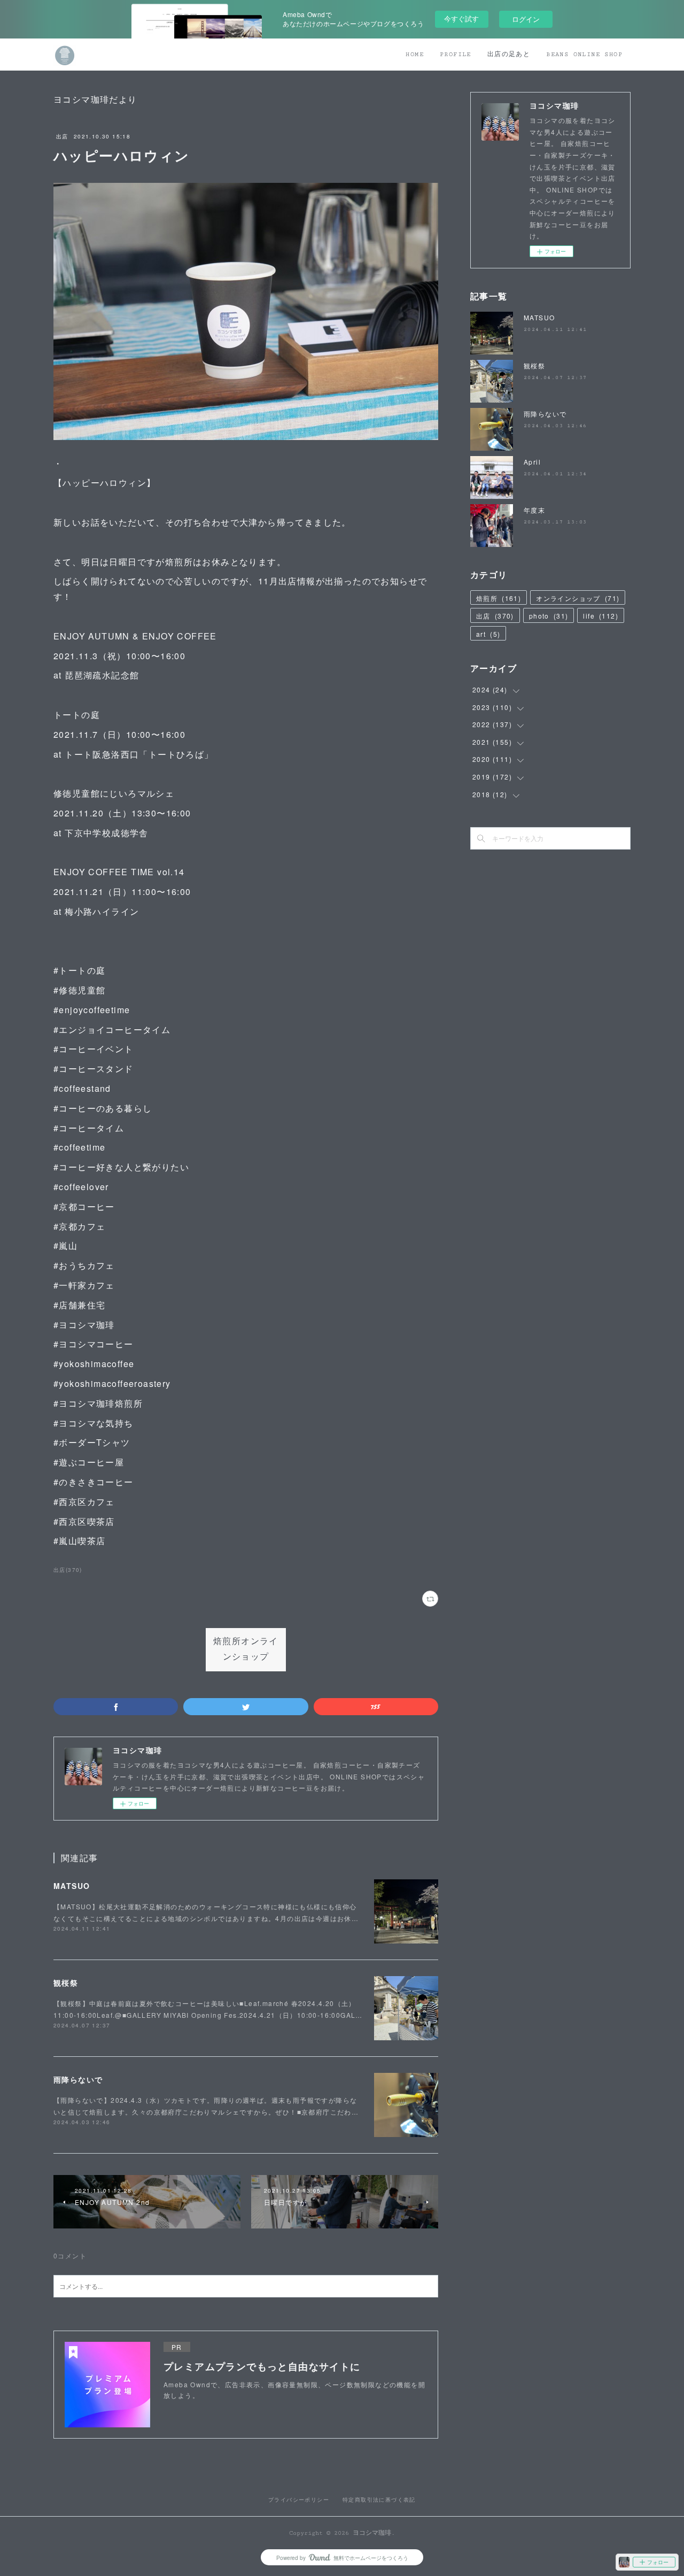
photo (549, 616)
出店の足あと (509, 54)
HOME (415, 54)
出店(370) (68, 1570)
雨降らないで (78, 2079)
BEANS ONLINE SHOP (584, 54)
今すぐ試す (461, 18)
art (488, 634)
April (532, 462)
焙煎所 (499, 598)
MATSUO (72, 1886)
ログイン (526, 19)
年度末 (534, 510)
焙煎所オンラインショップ (246, 1649)
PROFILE (456, 54)
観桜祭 (66, 1983)
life (601, 616)
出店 (62, 136)
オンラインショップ (578, 598)
